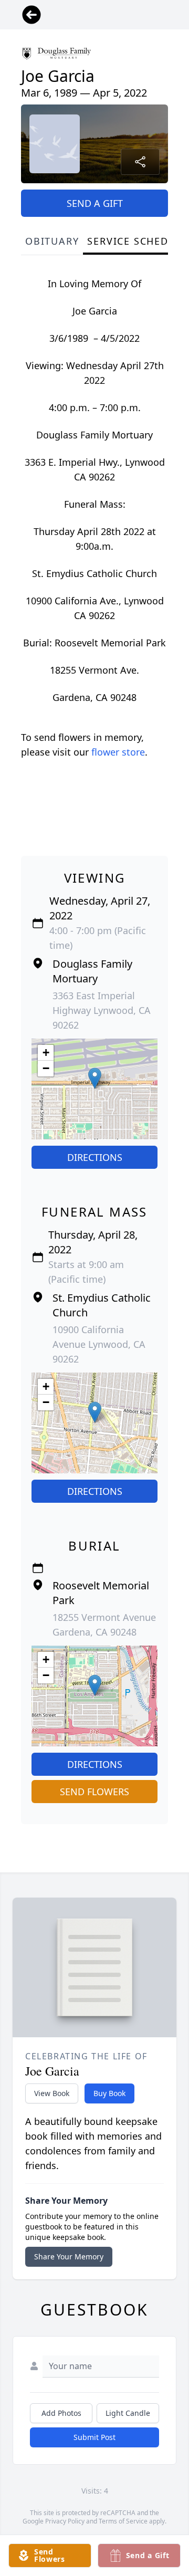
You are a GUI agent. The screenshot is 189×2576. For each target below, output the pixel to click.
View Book (52, 2093)
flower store (118, 752)
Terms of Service (123, 2521)
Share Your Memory (69, 2256)
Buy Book (109, 2093)
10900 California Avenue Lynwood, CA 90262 (99, 1344)
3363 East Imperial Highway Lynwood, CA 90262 (102, 1010)
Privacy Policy (65, 2521)
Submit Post (94, 2437)
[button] (95, 1078)
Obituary (52, 241)
